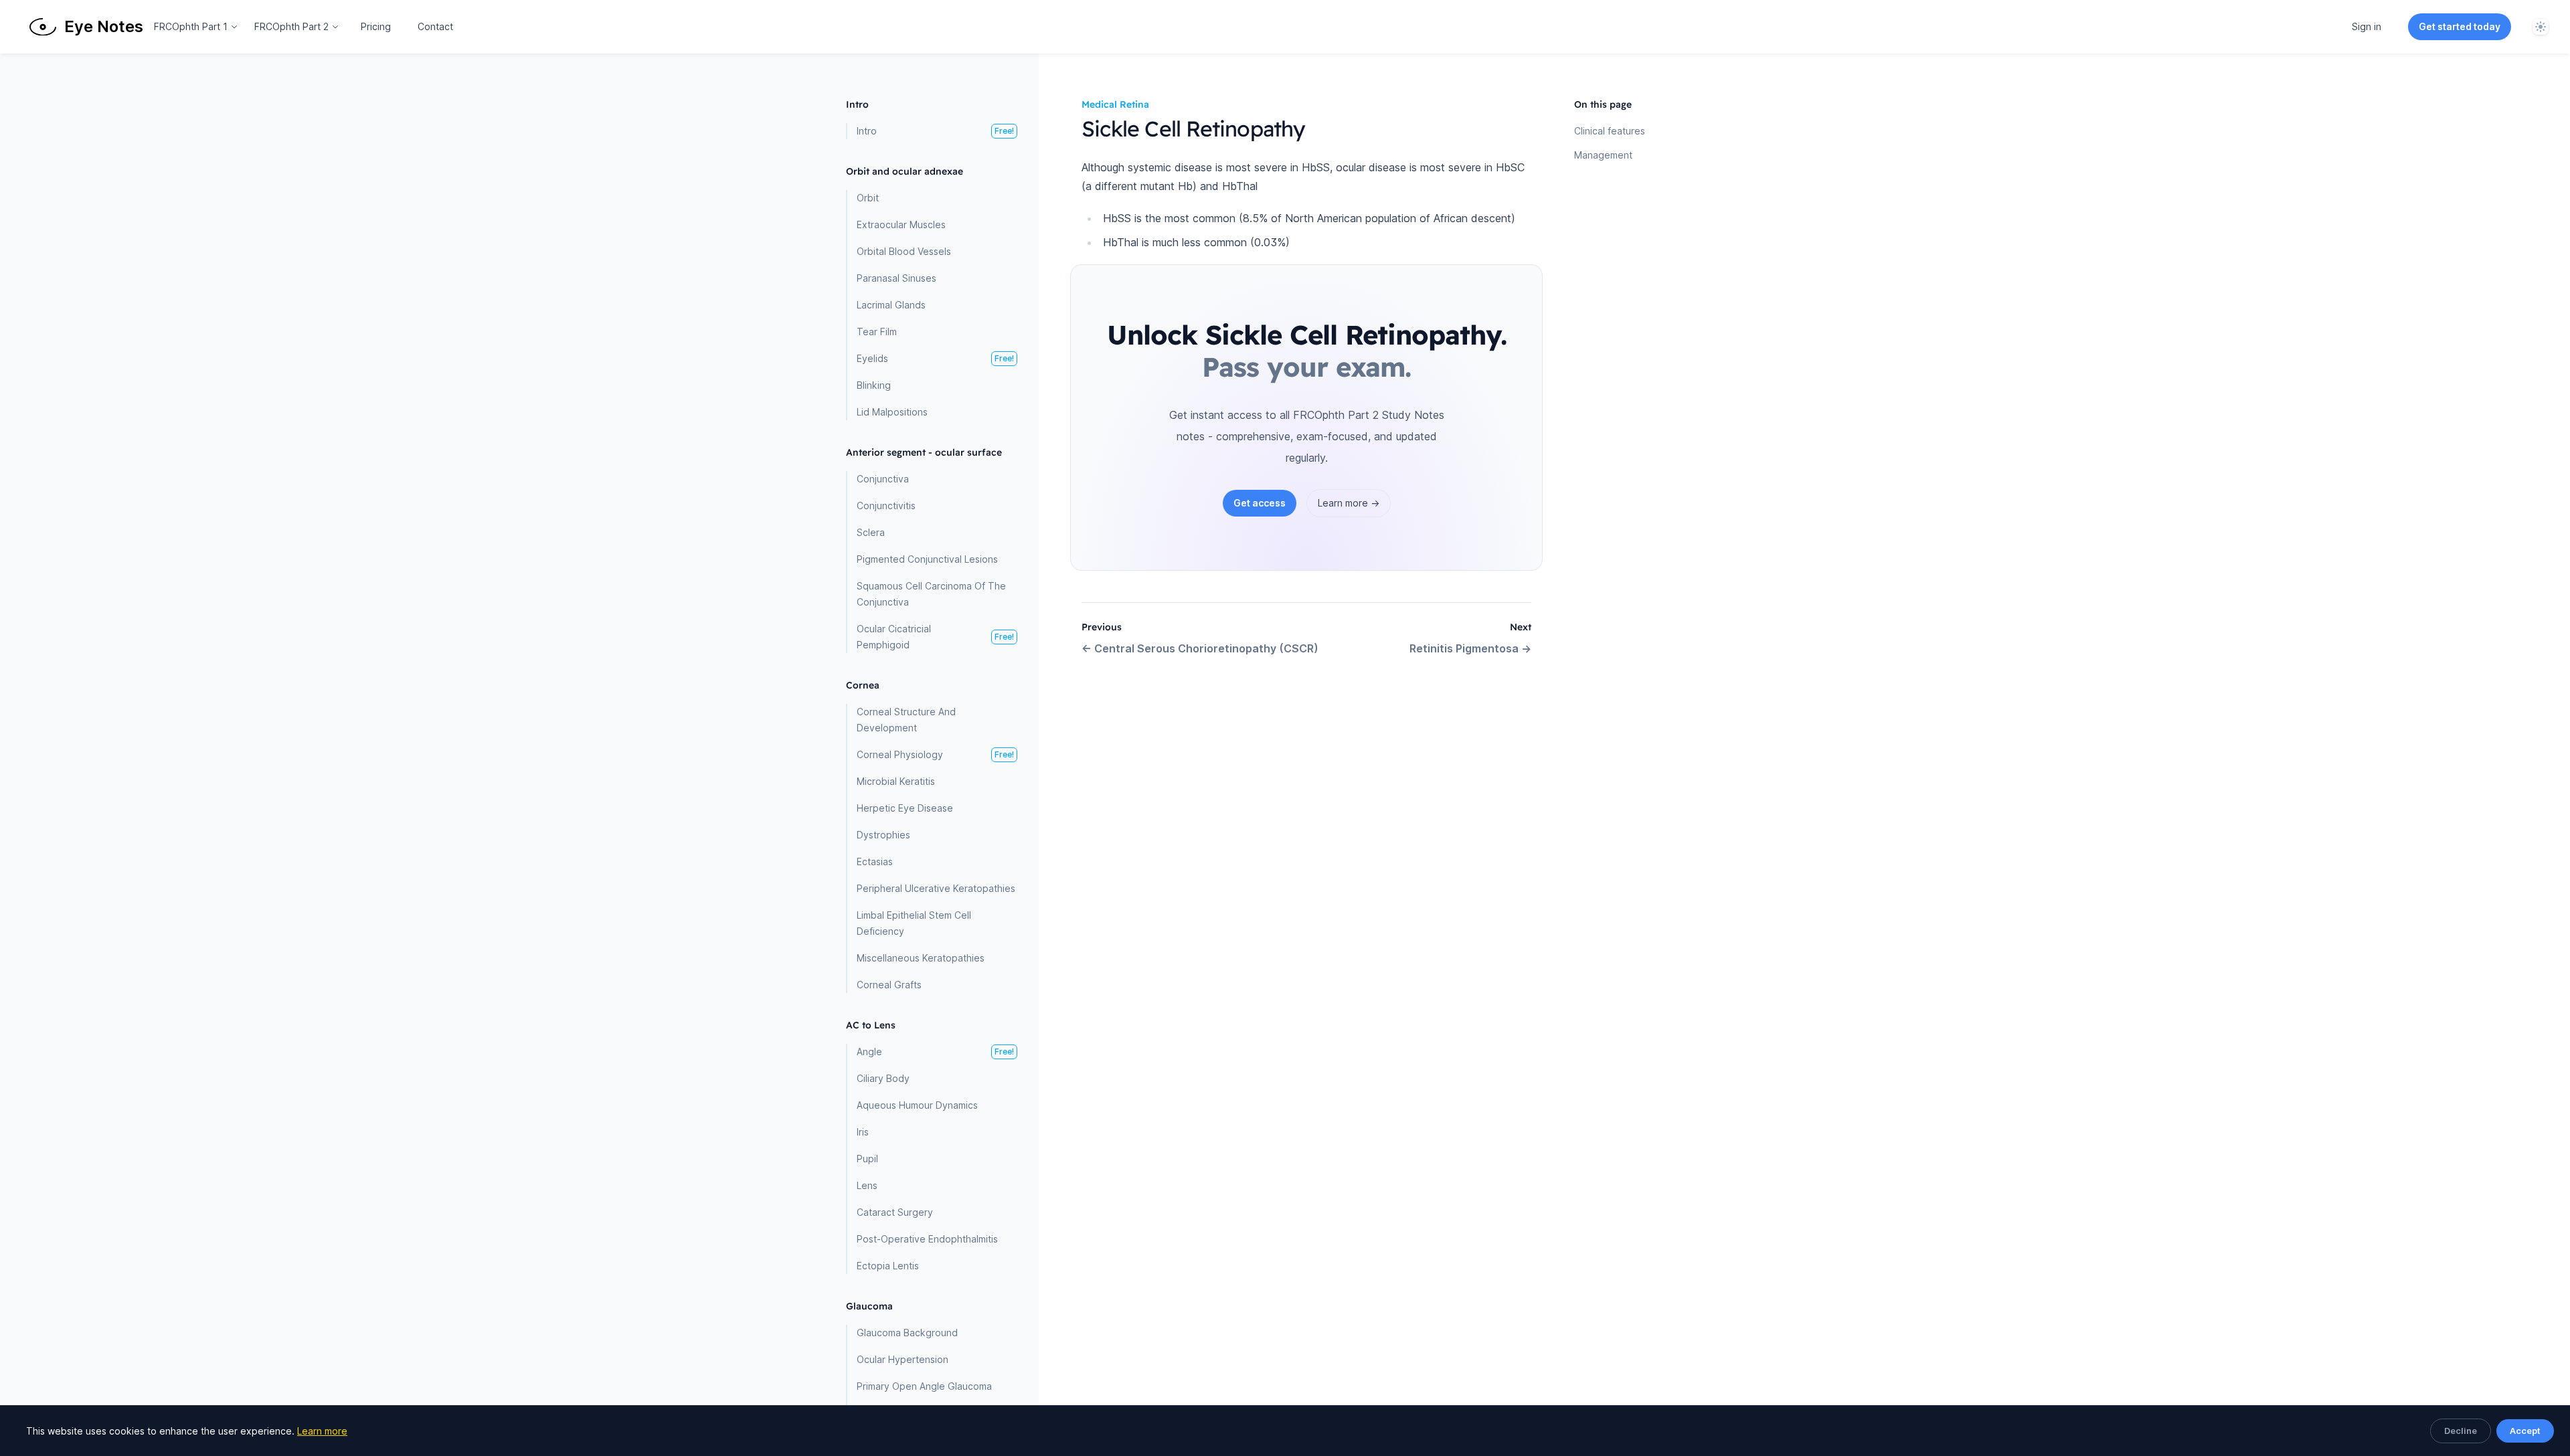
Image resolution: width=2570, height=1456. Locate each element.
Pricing (376, 26)
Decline (2461, 1431)
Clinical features (1610, 131)
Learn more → (1349, 503)
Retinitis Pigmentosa (1470, 648)
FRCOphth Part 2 (291, 26)
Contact (435, 26)
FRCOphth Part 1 (191, 26)
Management (1603, 155)
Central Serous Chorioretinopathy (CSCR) (1200, 648)
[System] (2541, 27)
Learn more (322, 1431)
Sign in (2367, 26)
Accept (2525, 1431)
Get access (1260, 503)
